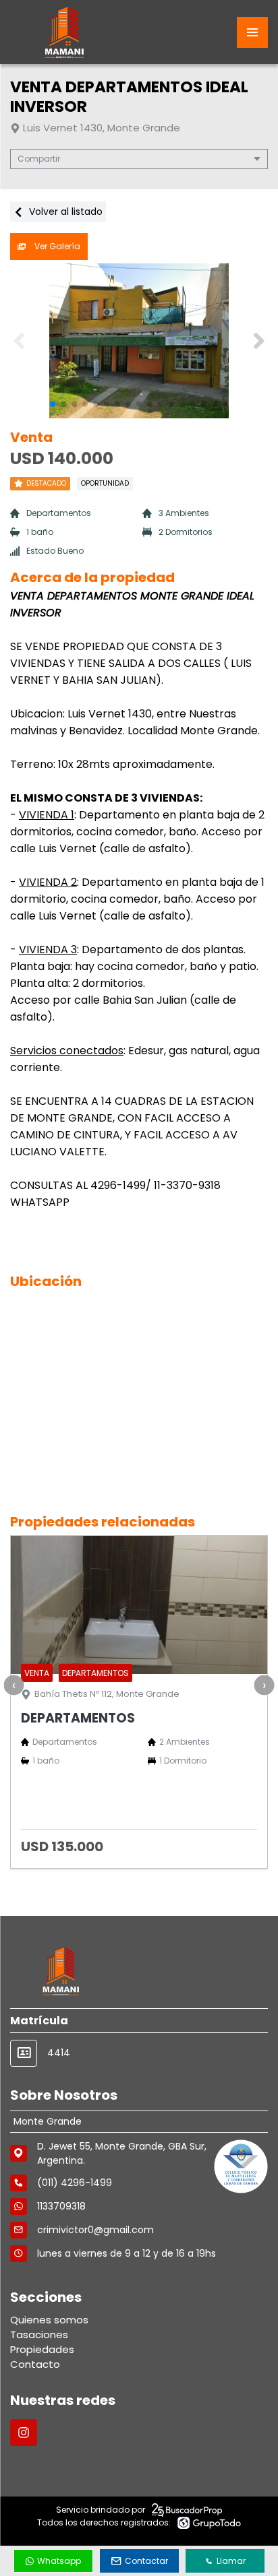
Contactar (146, 2561)
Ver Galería (56, 246)
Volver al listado (64, 212)
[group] (139, 341)
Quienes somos (49, 2320)
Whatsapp (59, 2561)
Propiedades (42, 2349)
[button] (259, 341)
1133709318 (61, 2206)
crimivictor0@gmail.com (95, 2230)
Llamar (231, 2561)
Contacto (35, 2364)
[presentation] (13, 1685)
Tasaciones (39, 2334)
